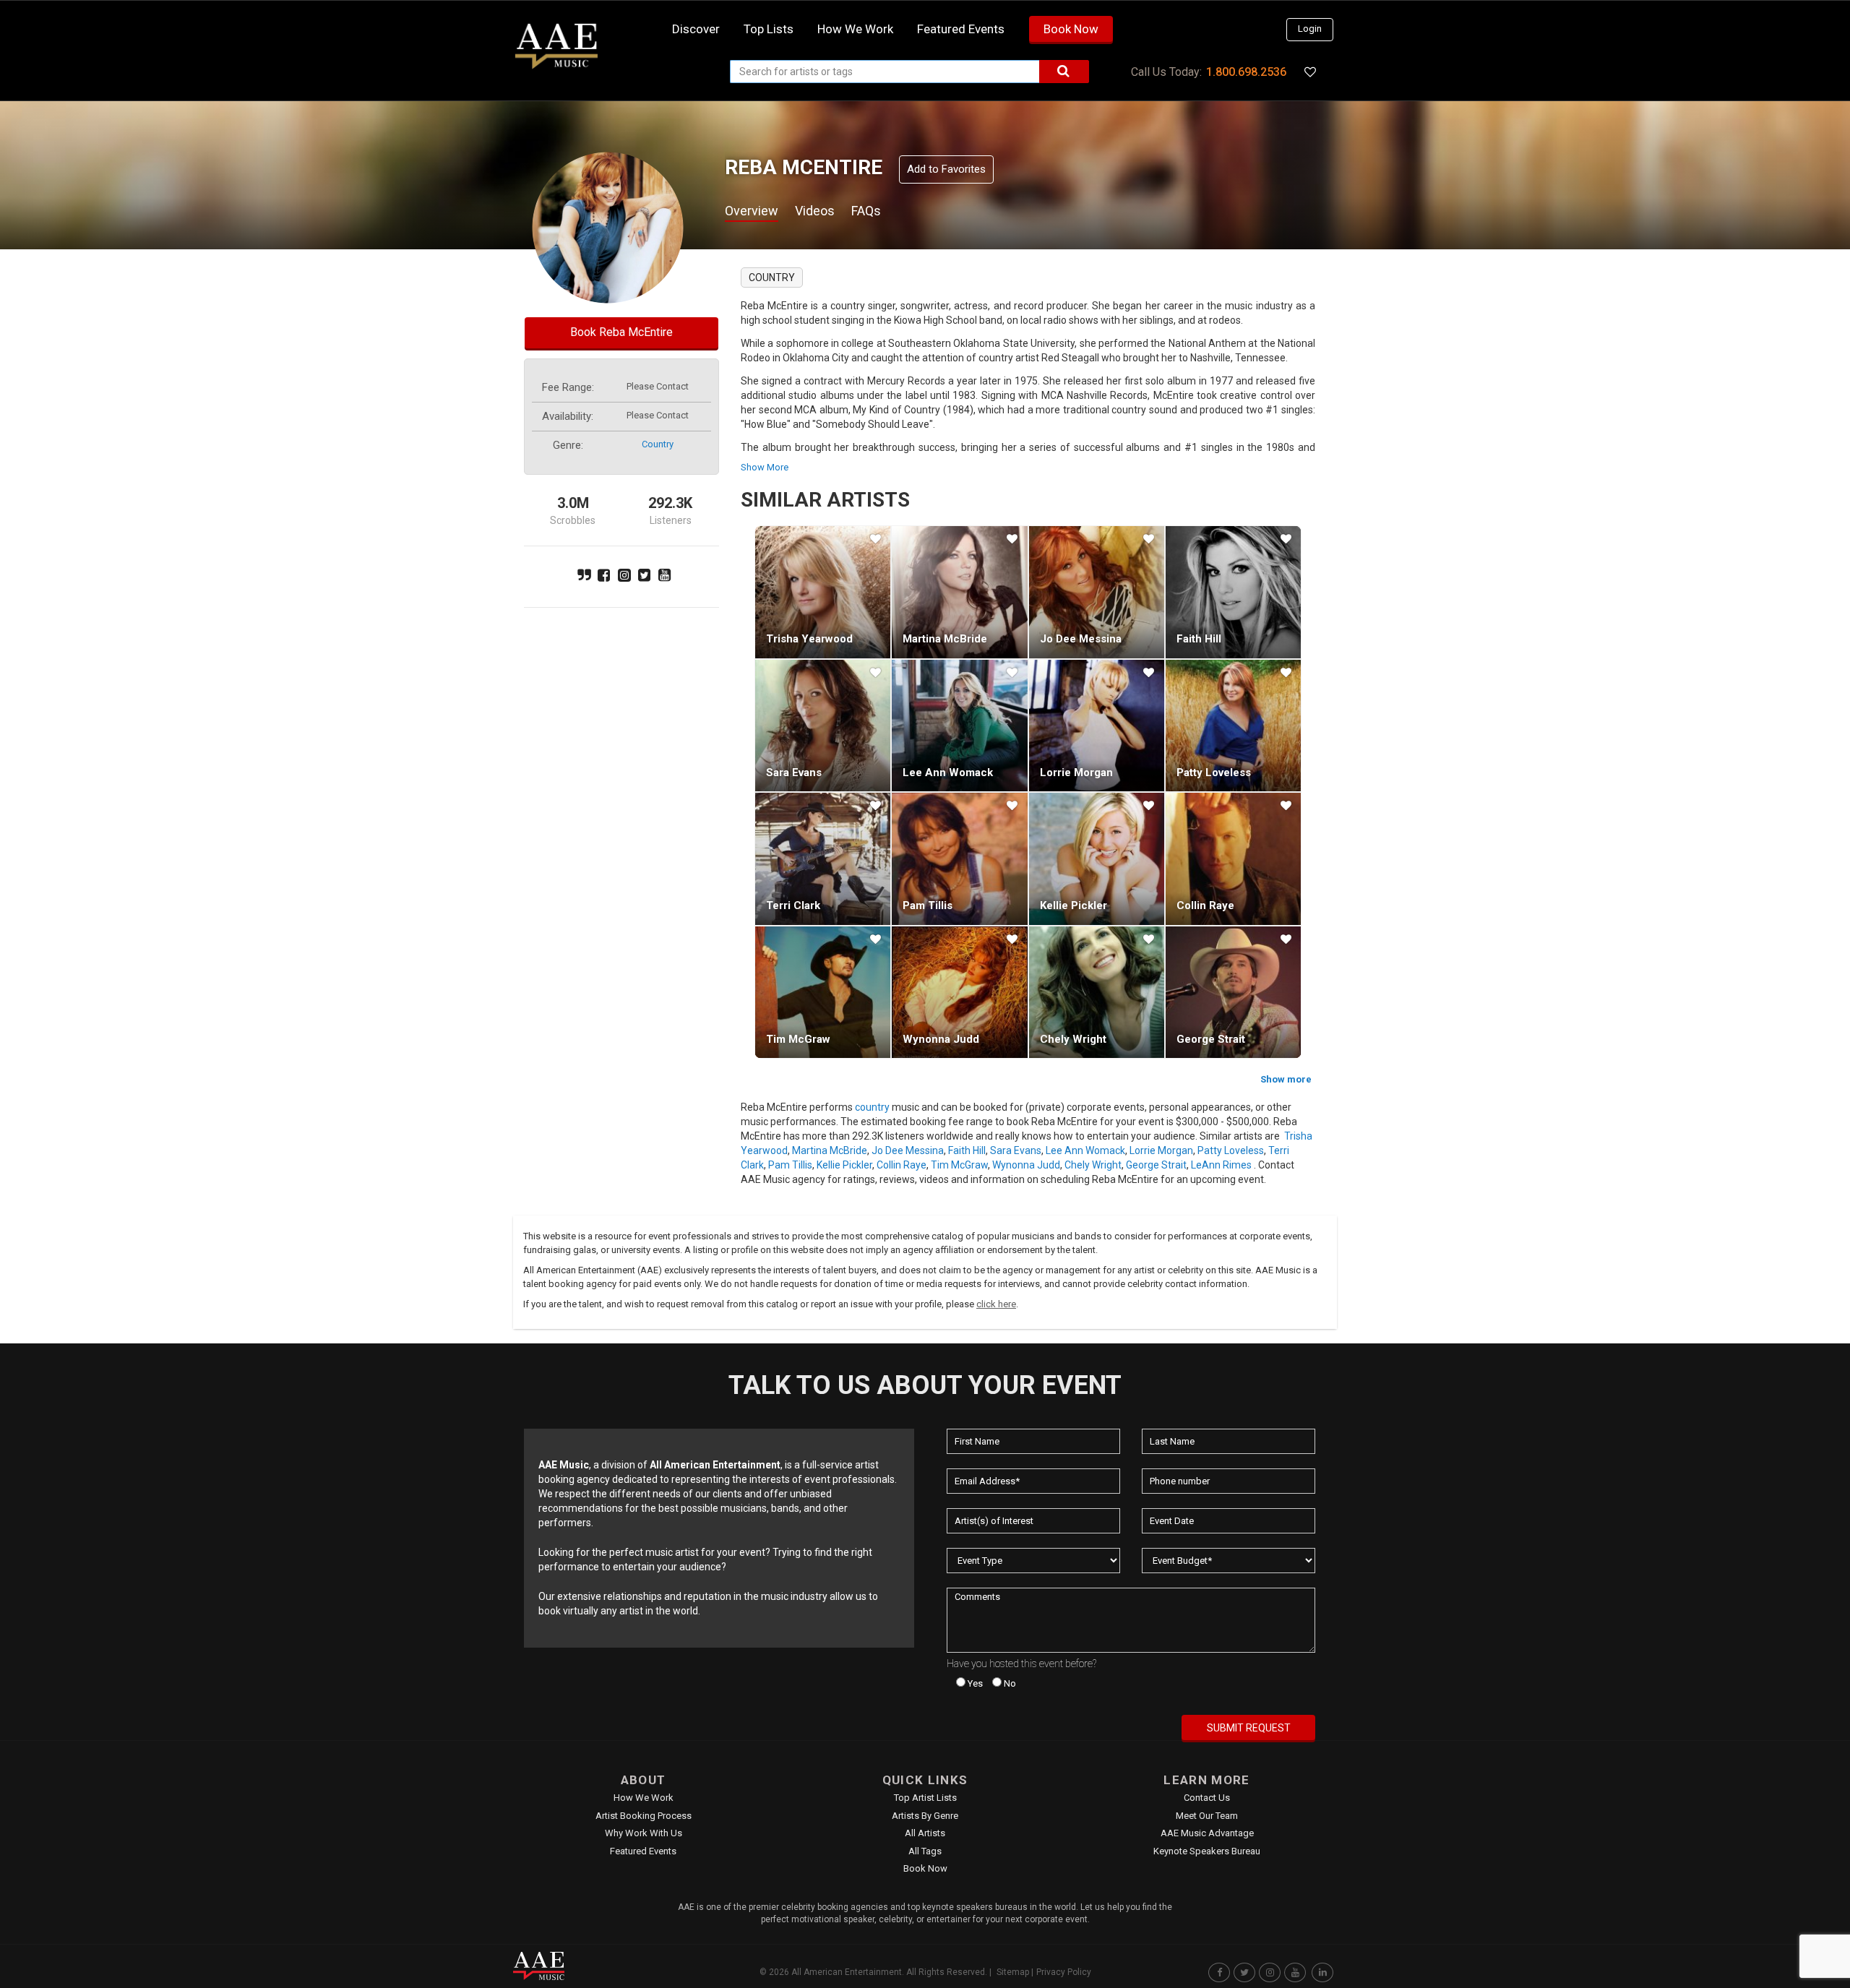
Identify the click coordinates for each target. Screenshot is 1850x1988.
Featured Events (961, 29)
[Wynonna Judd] (959, 992)
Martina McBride (945, 639)
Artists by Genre (925, 1816)
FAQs (866, 211)
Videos (815, 211)
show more (765, 467)
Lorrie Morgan (1076, 773)
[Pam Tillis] (959, 859)
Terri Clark (793, 905)
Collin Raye (1205, 905)
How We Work (644, 1798)
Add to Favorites (946, 169)
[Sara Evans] (823, 726)
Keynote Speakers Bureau (1207, 1851)
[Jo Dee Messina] (1097, 592)
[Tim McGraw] (823, 992)
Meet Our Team (1207, 1816)
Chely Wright (1073, 1039)
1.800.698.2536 (1246, 72)
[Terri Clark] (823, 859)
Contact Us (1207, 1798)
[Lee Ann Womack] (959, 726)
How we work (855, 29)
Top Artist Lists (925, 1798)
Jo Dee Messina (1081, 639)
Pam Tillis (928, 905)
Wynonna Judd (941, 1039)
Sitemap (1013, 1972)
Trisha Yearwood (809, 639)
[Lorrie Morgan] (1097, 726)
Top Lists (769, 29)
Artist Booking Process (644, 1816)
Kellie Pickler (1074, 905)
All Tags (925, 1851)
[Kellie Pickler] (1097, 859)
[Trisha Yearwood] (823, 592)
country (658, 444)
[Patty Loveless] (1233, 726)
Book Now (1071, 29)
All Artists (925, 1833)
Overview (752, 211)
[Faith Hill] (1233, 592)
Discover (696, 29)
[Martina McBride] (959, 592)
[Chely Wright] (1097, 992)
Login (1310, 29)
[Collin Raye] (1233, 859)
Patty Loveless (1214, 773)
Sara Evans (794, 773)
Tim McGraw (798, 1039)
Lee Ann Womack (948, 773)
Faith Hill (1199, 639)
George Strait (1211, 1039)
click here (996, 1304)
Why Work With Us (644, 1833)
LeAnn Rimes (1221, 1165)
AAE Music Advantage (1207, 1833)
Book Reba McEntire (621, 332)
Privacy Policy (1064, 1972)
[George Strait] (1233, 992)
